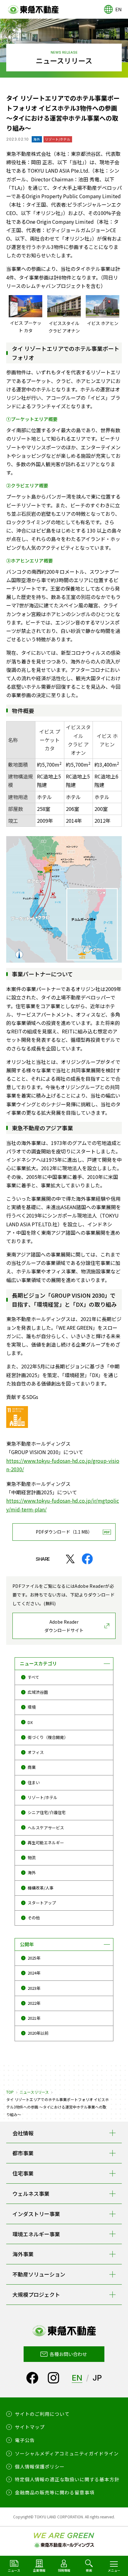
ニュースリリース (34, 2092)
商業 (32, 1767)
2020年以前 (38, 2033)
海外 (32, 1872)
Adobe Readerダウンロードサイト (64, 1626)
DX (30, 1722)
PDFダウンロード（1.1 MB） (64, 1532)
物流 (32, 1858)
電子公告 (25, 2440)
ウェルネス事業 (31, 2193)
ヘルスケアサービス (46, 1828)
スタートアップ (42, 1903)
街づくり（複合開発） (48, 1737)
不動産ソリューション (39, 2274)
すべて (33, 1677)
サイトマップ (30, 2427)
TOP (10, 2092)
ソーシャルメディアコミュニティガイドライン (67, 2453)
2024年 (34, 1973)
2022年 (34, 2003)
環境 (32, 1707)
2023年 (34, 1988)
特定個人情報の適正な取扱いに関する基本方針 (67, 2479)
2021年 (34, 2018)
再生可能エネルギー (46, 1843)
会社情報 (23, 2133)
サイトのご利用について (42, 2414)
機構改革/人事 (41, 1888)
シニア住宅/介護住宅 (47, 1812)
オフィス (36, 1752)
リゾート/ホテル (43, 1797)
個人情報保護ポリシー (40, 2466)
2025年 (34, 1958)
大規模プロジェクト (36, 2294)
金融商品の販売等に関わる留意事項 (55, 2492)
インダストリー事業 (36, 2214)
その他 (34, 1918)
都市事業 (23, 2153)
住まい (34, 1782)
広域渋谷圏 (38, 1692)
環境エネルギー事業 (36, 2234)
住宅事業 (23, 2173)
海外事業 (23, 2254)
